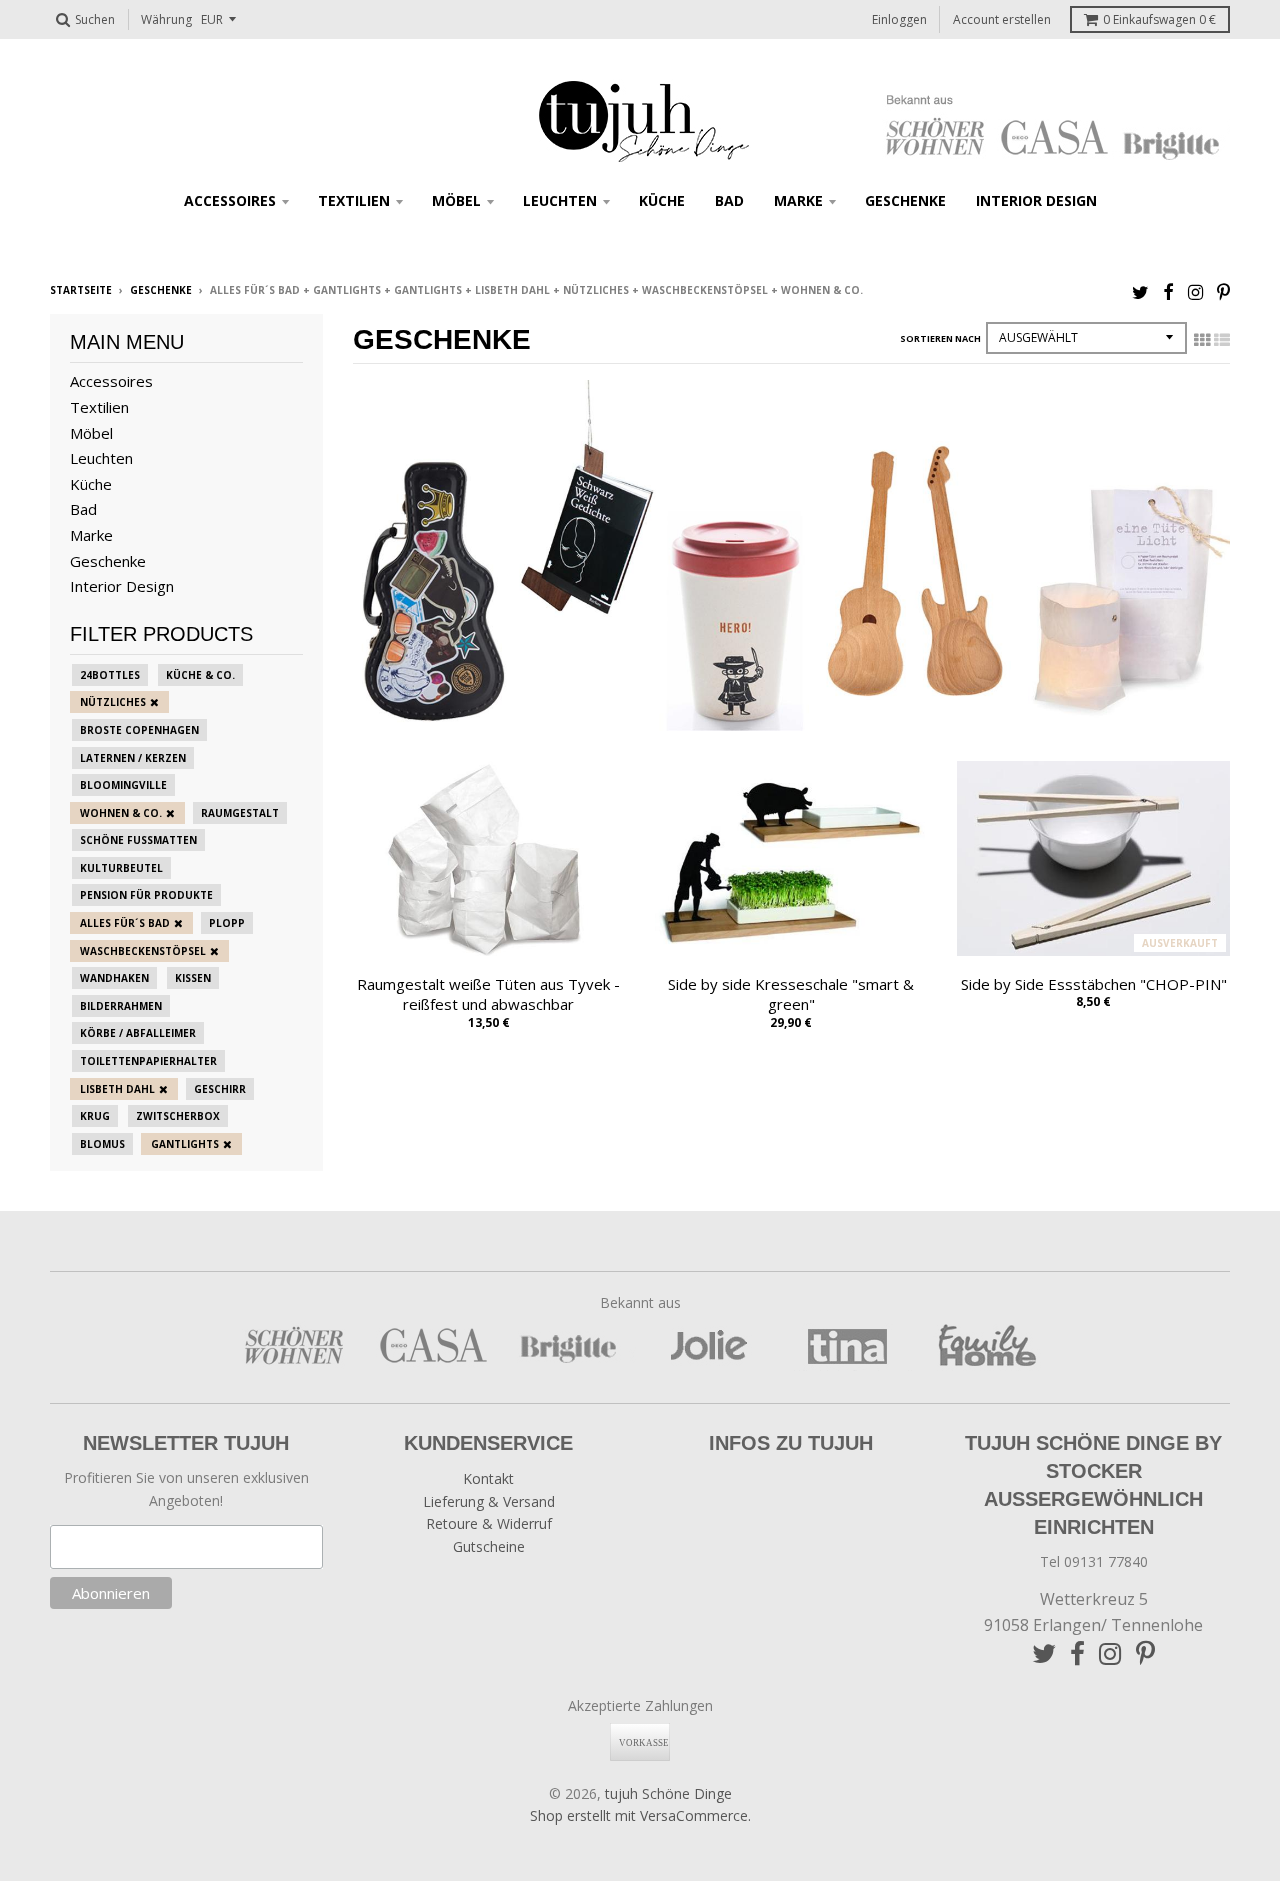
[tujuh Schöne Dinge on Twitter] (1140, 291)
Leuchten (560, 200)
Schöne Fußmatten (138, 840)
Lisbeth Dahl (117, 1089)
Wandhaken (114, 978)
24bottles (110, 675)
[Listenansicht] (1222, 340)
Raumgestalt (240, 813)
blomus (102, 1144)
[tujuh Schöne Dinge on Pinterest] (1223, 291)
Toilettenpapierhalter (148, 1061)
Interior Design (1036, 200)
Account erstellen (1002, 19)
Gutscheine (489, 1546)
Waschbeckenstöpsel (143, 951)
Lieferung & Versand (489, 1501)
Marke (798, 200)
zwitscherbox (178, 1116)
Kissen (193, 978)
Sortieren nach (940, 338)
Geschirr (220, 1089)
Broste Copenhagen (139, 730)
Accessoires (230, 200)
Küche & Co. (200, 675)
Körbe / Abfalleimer (138, 1033)
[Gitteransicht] (1202, 340)
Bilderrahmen (121, 1006)
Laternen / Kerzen (133, 758)
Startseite (81, 290)
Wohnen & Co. (121, 813)
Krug (95, 1116)
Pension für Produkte (146, 895)
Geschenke (905, 200)
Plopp (227, 923)
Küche (662, 200)
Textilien (354, 200)
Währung (166, 19)
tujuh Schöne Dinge (668, 1793)
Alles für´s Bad (125, 923)
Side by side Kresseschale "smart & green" (791, 994)
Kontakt (488, 1478)
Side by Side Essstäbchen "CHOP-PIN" (1094, 984)
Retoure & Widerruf (489, 1523)
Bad (729, 200)
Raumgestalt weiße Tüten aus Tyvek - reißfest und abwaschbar (488, 994)
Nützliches (113, 702)
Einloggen (899, 19)
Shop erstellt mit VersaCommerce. (640, 1815)
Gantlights (185, 1144)
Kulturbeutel (121, 868)
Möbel (456, 200)
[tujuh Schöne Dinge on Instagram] (1195, 291)
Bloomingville (123, 785)
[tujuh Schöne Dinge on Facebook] (1168, 291)
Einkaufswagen (1159, 19)
